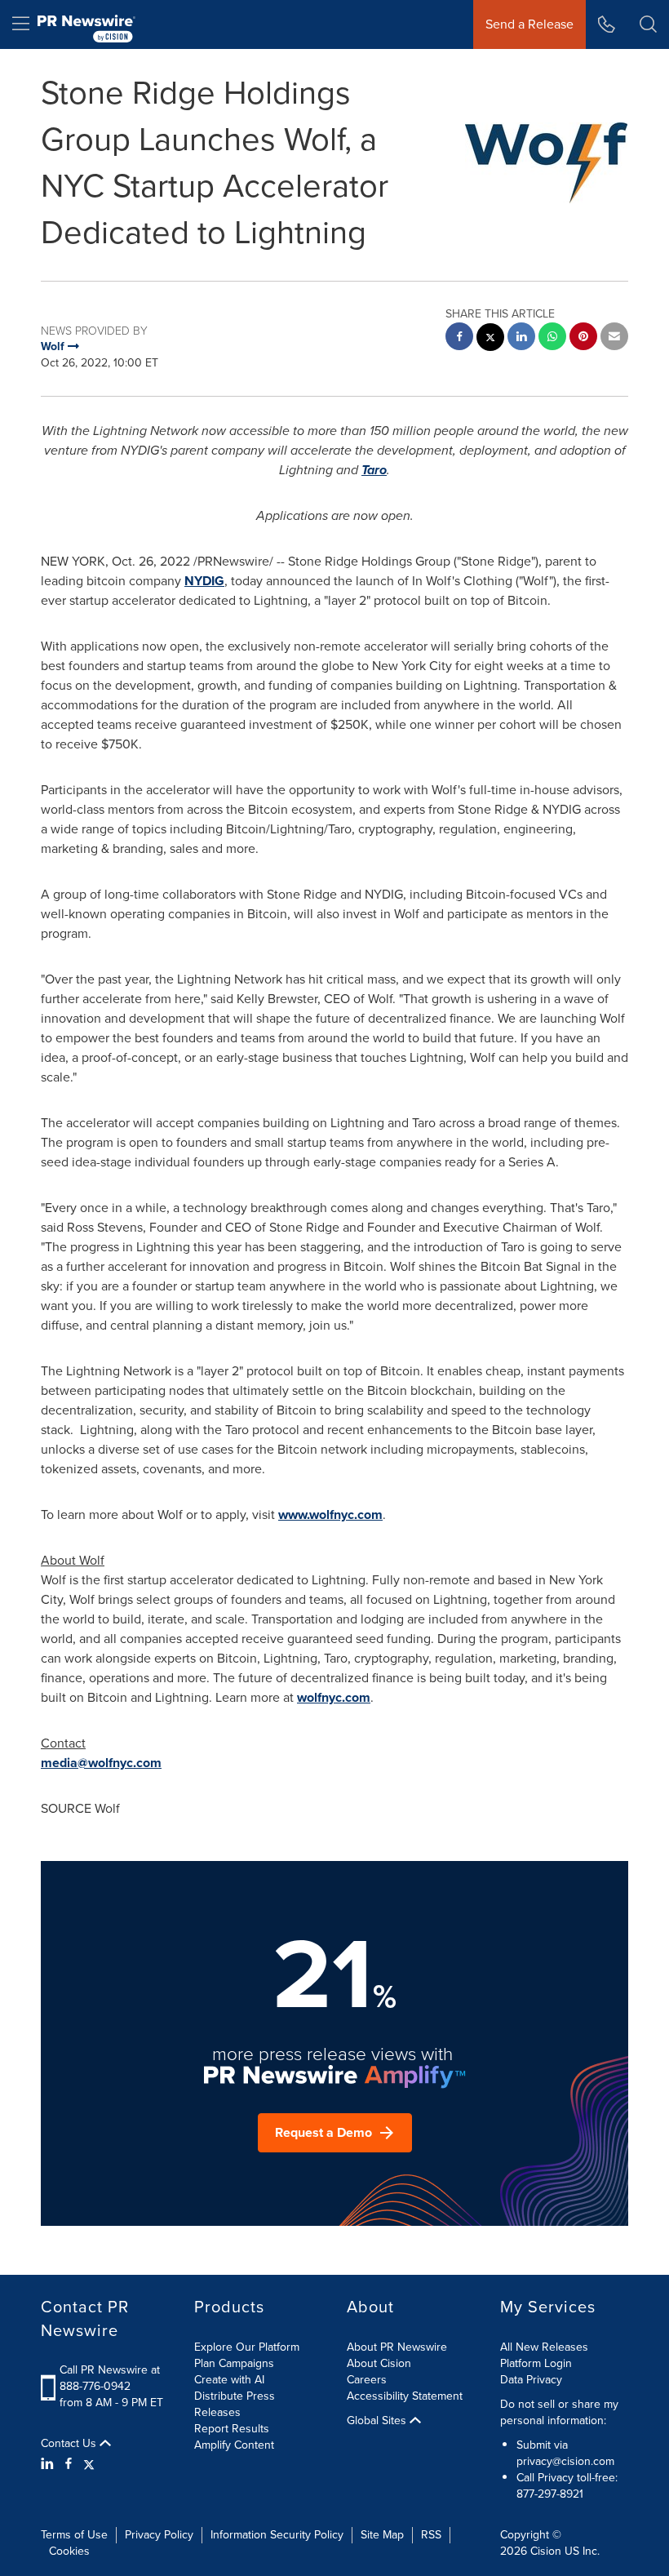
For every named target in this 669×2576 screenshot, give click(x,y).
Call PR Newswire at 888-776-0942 (110, 2378)
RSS (431, 2535)
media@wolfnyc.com (101, 1763)
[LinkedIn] (49, 2464)
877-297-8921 (550, 2494)
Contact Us (70, 2444)
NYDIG (204, 581)
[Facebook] (69, 2464)
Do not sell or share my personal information (559, 2412)
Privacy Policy (159, 2535)
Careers (367, 2380)
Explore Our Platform (247, 2347)
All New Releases (544, 2347)
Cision (546, 2551)
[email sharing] (614, 338)
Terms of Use (74, 2535)
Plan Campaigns (234, 2363)
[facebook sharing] (459, 338)
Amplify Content (234, 2445)
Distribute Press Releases (235, 2404)
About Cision (379, 2363)
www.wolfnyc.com (330, 1515)
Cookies (69, 2551)
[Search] (648, 24)
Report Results (232, 2429)
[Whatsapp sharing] (552, 338)
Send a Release (529, 24)
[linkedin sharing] (521, 338)
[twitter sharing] (490, 339)
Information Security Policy (277, 2535)
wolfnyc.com (334, 1697)
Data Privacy (531, 2380)
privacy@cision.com (565, 2461)
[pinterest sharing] (583, 338)
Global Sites (378, 2421)
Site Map (382, 2535)
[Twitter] (89, 2464)
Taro (374, 470)
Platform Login (536, 2363)
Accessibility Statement (405, 2396)
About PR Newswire (397, 2347)
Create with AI (229, 2380)
